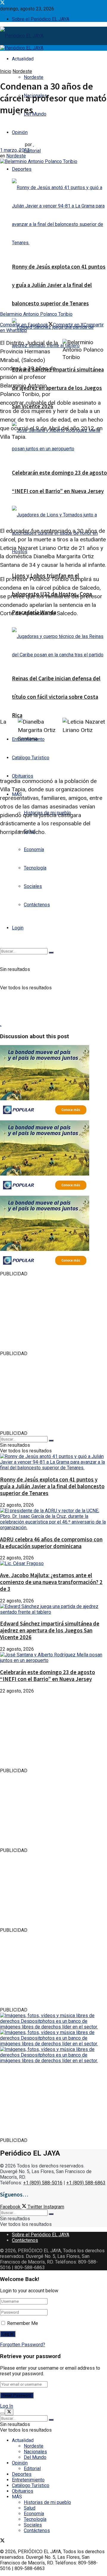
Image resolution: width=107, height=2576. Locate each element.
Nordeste (34, 77)
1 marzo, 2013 (15, 150)
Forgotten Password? (23, 2345)
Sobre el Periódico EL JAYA (41, 19)
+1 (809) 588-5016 (43, 2183)
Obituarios (23, 776)
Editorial (32, 151)
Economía (34, 850)
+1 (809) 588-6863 (86, 2183)
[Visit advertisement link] (45, 1118)
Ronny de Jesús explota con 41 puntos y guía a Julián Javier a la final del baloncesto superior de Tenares (59, 285)
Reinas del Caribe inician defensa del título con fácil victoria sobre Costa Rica (56, 697)
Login (18, 928)
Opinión (20, 2463)
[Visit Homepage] (22, 36)
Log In (7, 2406)
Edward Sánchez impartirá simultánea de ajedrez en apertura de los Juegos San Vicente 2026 (58, 388)
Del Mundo (35, 114)
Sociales (33, 886)
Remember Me (23, 2323)
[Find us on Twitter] (2, 3)
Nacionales (35, 2452)
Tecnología (35, 868)
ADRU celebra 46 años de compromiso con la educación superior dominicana (51, 1543)
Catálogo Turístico (31, 758)
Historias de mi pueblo (47, 2502)
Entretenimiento (28, 739)
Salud (30, 2508)
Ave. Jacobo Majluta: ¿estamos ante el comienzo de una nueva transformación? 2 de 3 (51, 1582)
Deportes (22, 169)
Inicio (6, 71)
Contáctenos (37, 905)
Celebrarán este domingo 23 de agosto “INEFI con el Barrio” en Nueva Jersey (48, 1676)
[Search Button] (51, 953)
